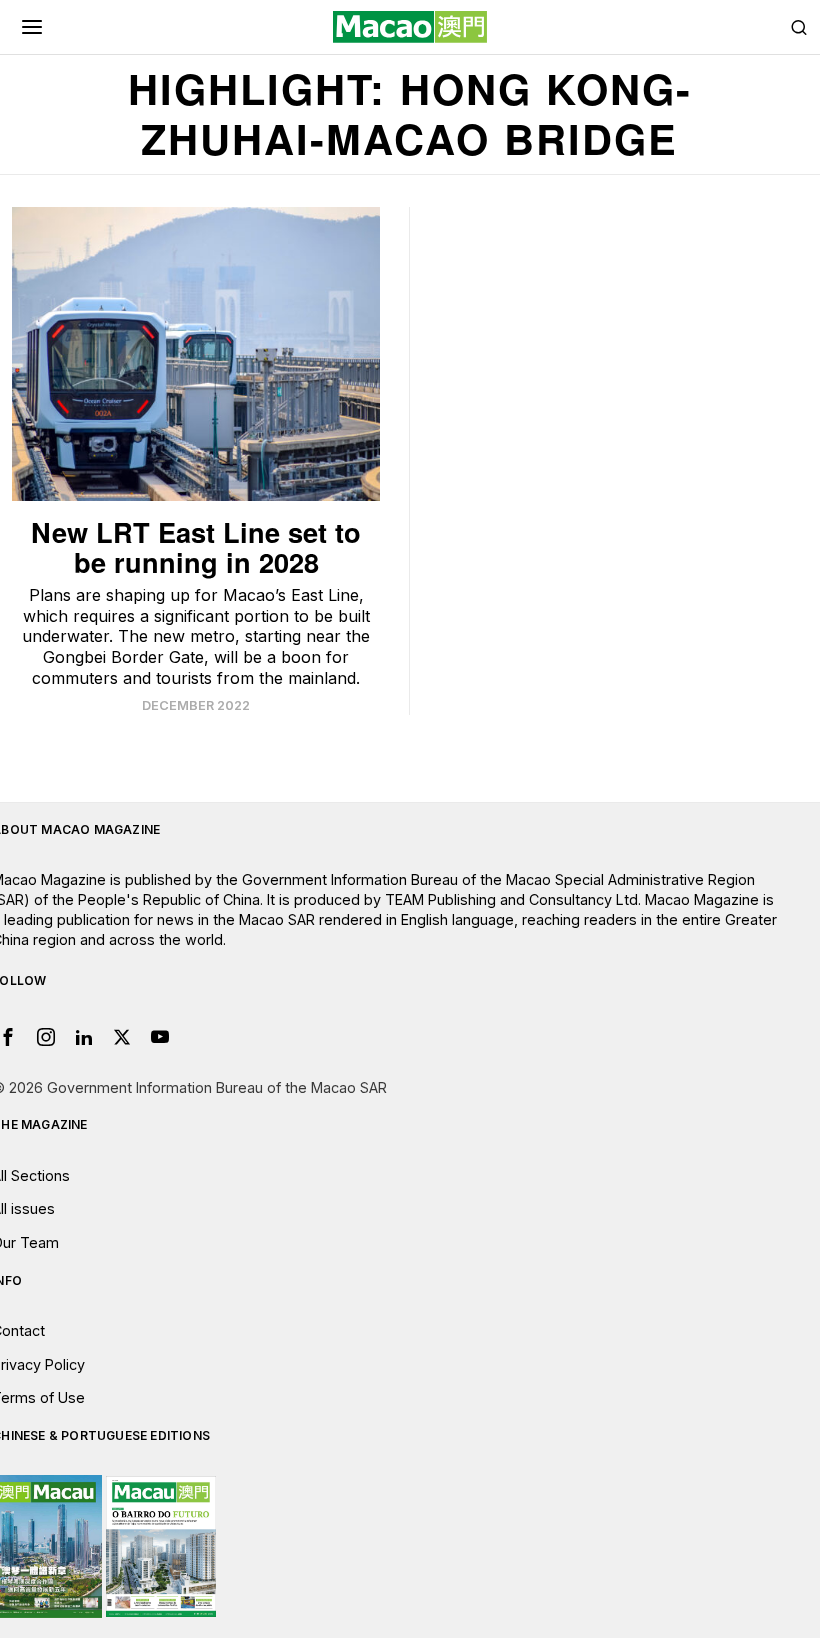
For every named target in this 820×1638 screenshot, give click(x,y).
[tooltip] (46, 1037)
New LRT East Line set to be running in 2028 (196, 547)
